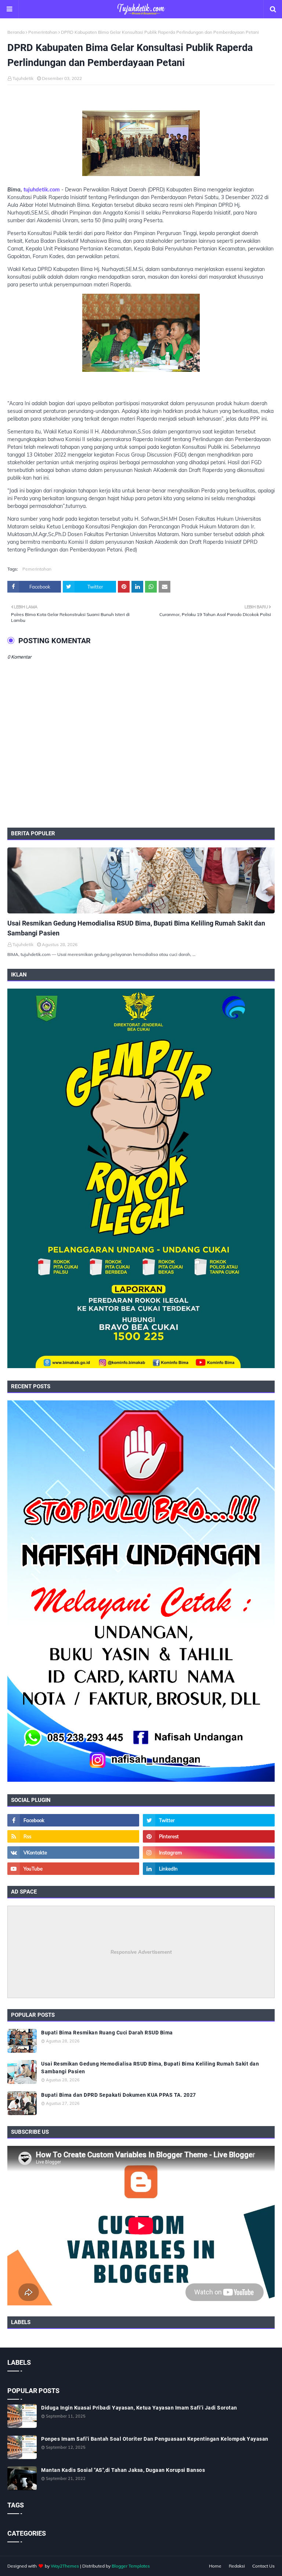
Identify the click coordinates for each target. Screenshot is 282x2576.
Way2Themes (65, 2566)
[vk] (73, 1853)
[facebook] (73, 1820)
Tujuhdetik (23, 78)
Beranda (16, 32)
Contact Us (263, 2566)
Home (215, 2566)
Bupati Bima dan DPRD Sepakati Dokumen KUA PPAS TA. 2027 (119, 2095)
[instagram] (209, 1853)
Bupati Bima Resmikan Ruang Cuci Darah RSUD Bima (107, 2033)
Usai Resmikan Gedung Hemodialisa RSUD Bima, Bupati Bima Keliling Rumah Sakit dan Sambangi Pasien (136, 928)
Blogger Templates (131, 2566)
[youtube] (73, 1869)
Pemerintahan (43, 32)
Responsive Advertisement (141, 1952)
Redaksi (237, 2566)
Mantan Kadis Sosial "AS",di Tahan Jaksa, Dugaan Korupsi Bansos (123, 2470)
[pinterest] (209, 1836)
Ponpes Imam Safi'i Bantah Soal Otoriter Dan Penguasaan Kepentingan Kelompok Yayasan (155, 2439)
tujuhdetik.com (42, 190)
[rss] (73, 1836)
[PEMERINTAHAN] (141, 880)
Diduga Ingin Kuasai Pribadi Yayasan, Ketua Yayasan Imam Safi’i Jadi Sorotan (139, 2408)
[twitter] (209, 1820)
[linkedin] (209, 1869)
